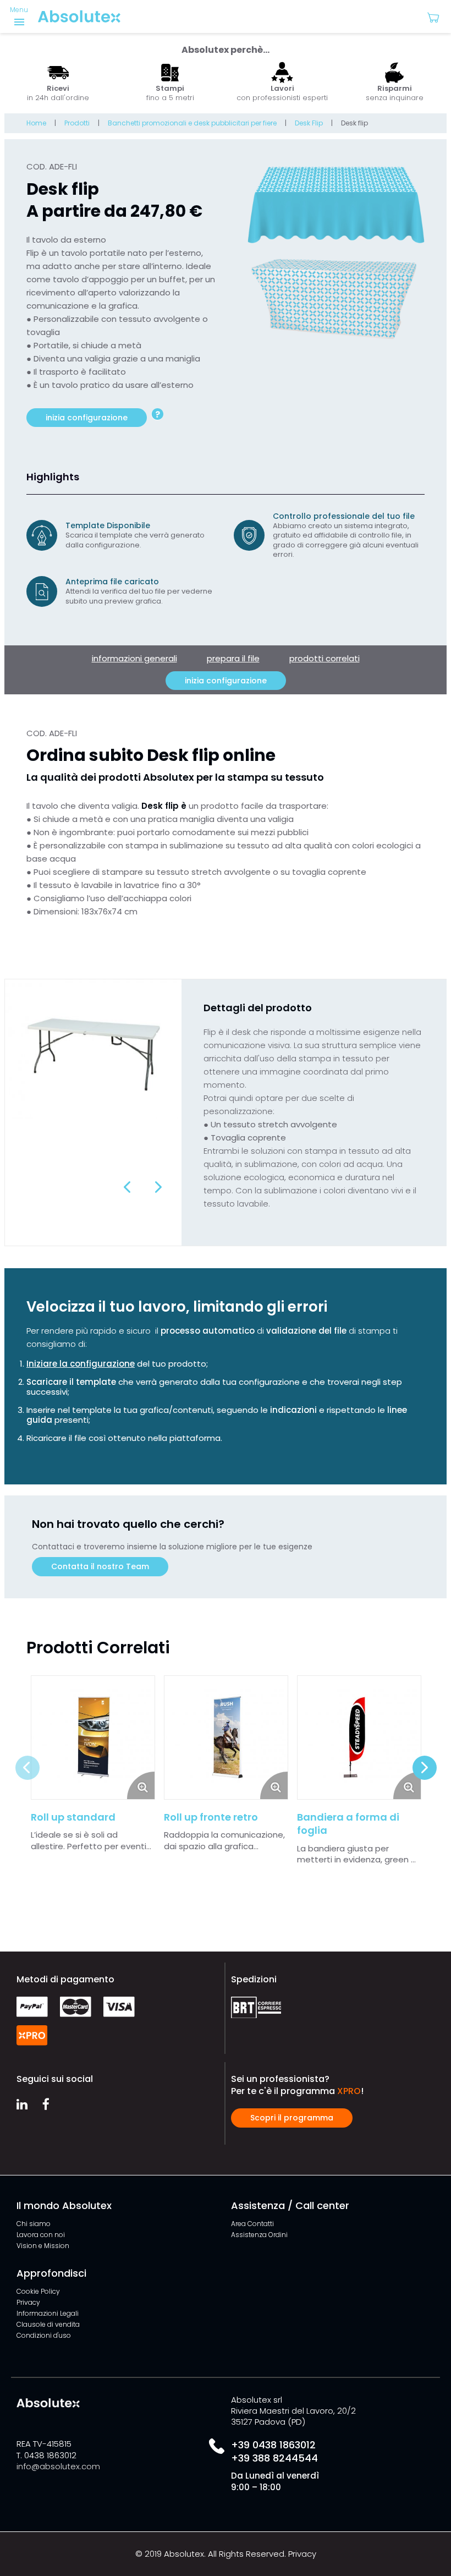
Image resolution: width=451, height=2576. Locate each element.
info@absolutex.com (58, 2466)
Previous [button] (128, 1187)
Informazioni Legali (48, 2313)
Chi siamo (34, 2224)
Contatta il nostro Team (100, 1566)
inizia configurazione (87, 418)
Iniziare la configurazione (81, 1364)
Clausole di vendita (48, 2324)
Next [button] (158, 1187)
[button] (438, 17)
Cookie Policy (38, 2291)
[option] (58, 83)
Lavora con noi (41, 2235)
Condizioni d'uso (44, 2335)
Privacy (28, 2302)
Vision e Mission (43, 2246)
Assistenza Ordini (259, 2235)
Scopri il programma (292, 2118)
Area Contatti (252, 2224)
